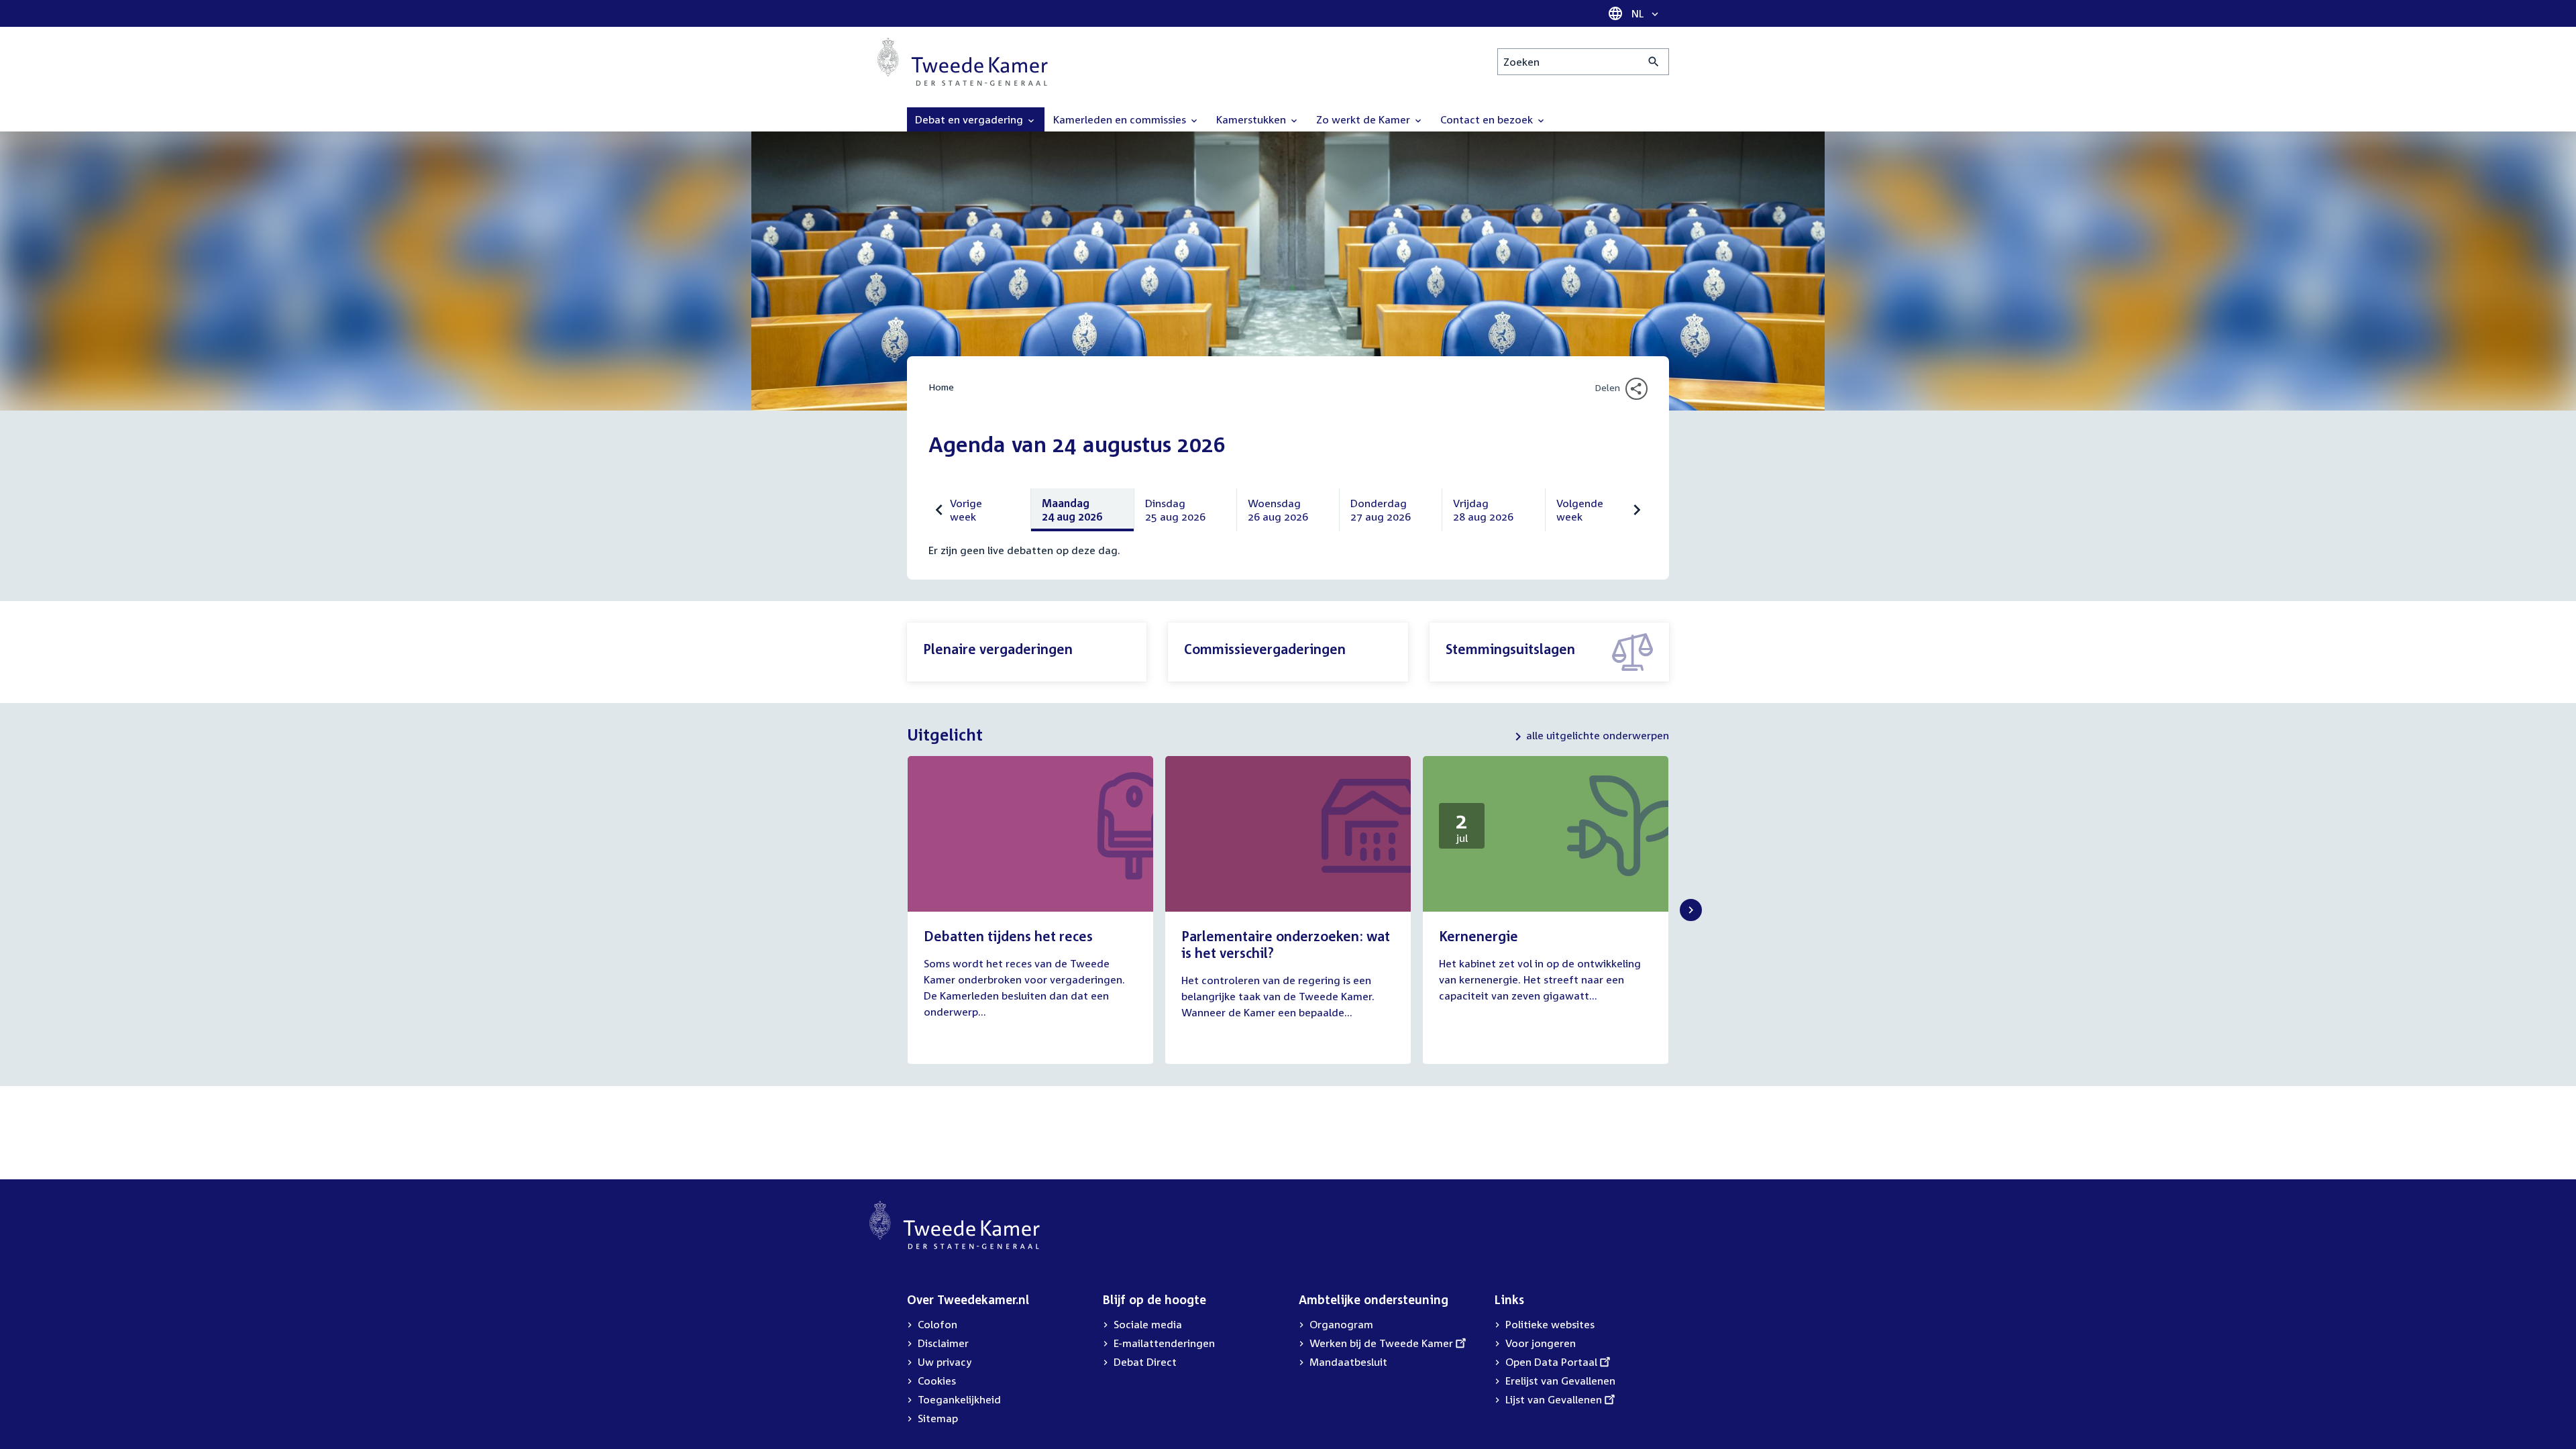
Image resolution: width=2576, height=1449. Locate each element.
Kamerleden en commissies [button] (1121, 119)
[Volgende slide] (1691, 910)
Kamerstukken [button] (1252, 119)
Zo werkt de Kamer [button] (1364, 119)
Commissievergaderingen (1265, 649)
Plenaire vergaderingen (998, 649)
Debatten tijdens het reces (1008, 936)
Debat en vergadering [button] (970, 119)
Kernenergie (1479, 936)
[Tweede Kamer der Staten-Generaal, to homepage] (963, 62)
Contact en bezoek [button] (1488, 119)
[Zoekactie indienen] (1654, 62)
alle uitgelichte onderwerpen (1598, 735)
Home (941, 387)
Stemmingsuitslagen (1510, 649)
